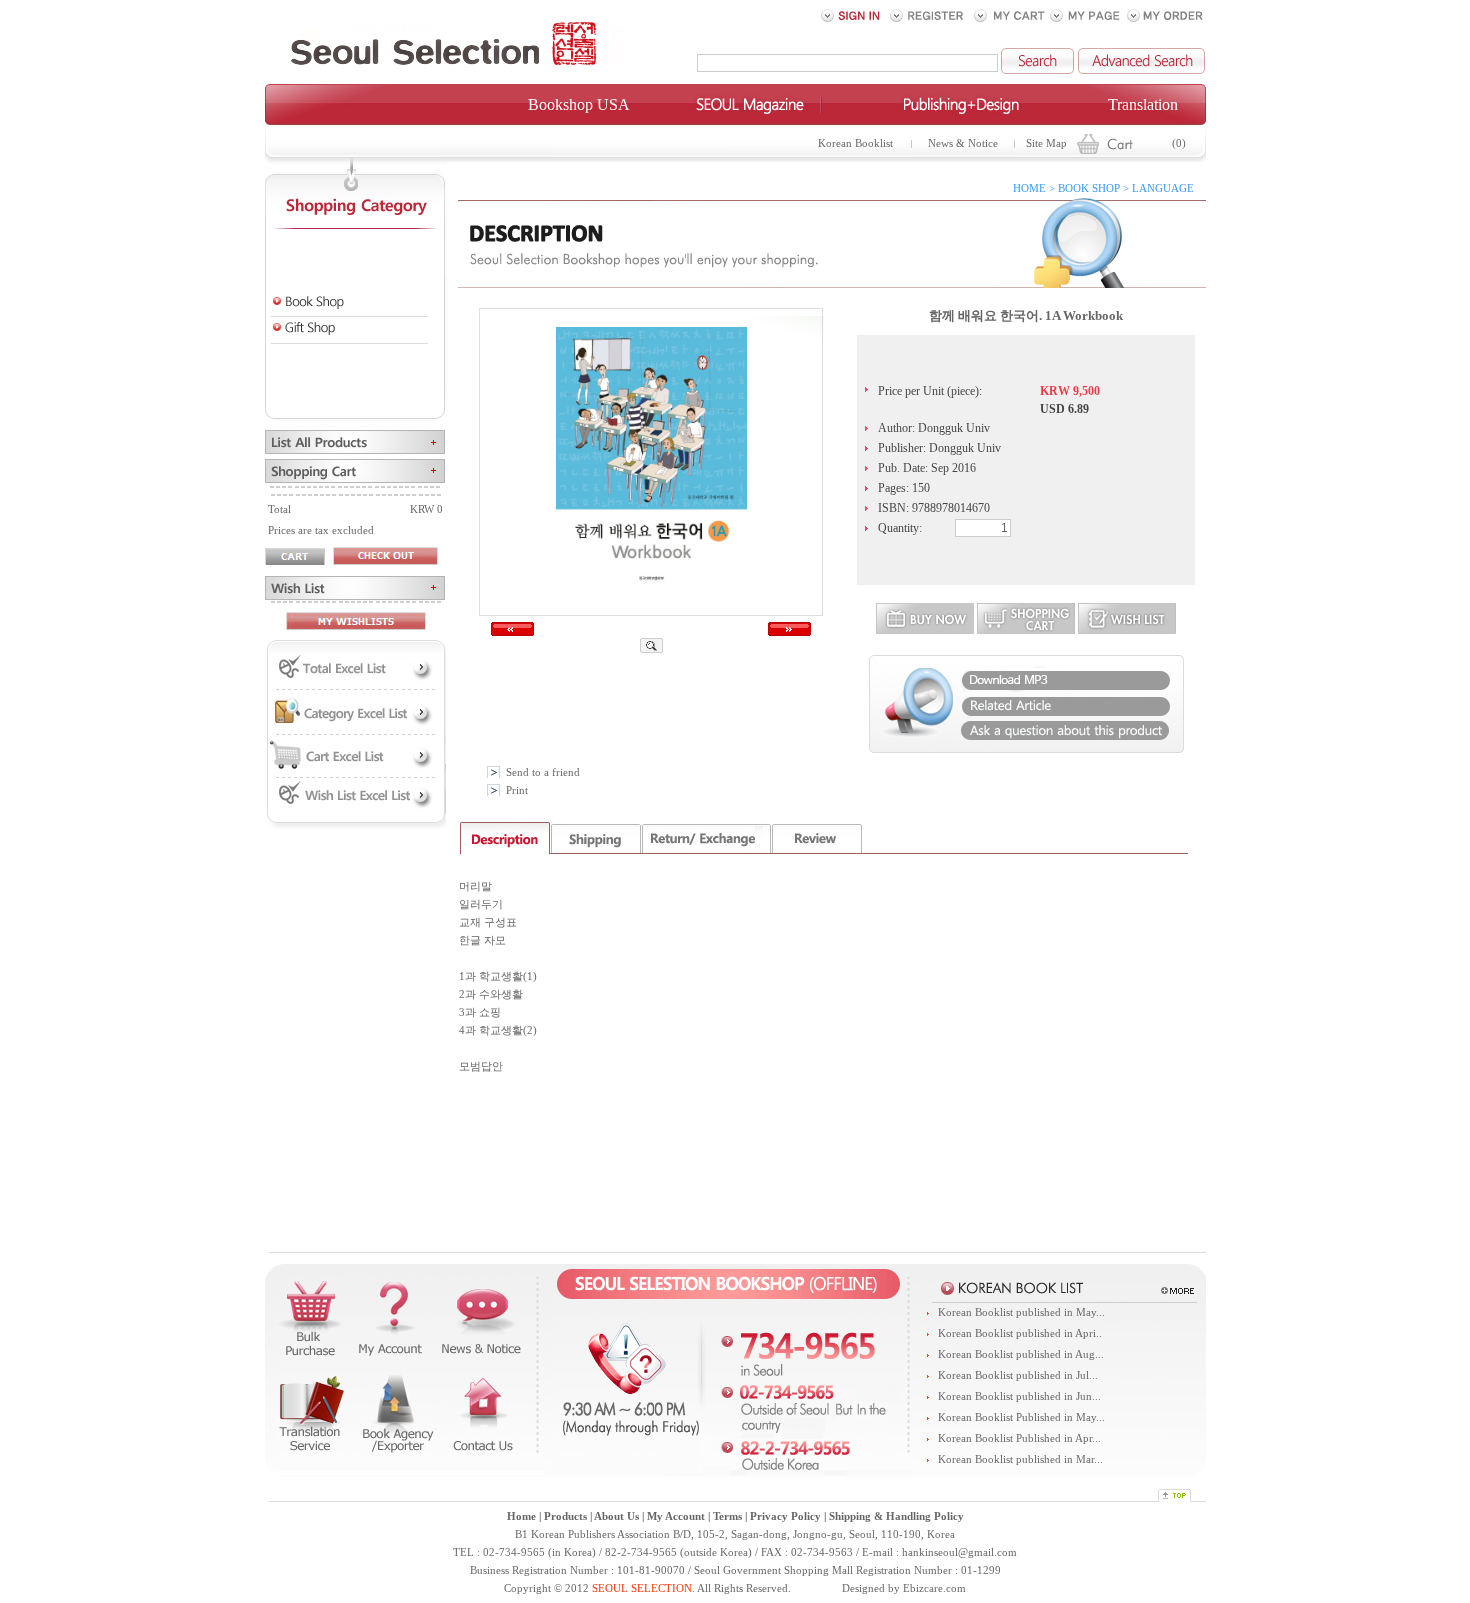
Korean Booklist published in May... (1021, 1312)
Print (517, 790)
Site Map (1046, 143)
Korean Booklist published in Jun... (1019, 1396)
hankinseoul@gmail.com (959, 1552)
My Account (676, 1516)
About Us (616, 1516)
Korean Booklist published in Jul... (1018, 1375)
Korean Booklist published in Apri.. (1020, 1333)
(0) (1179, 143)
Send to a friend (543, 772)
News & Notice (963, 143)
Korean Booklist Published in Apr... (1019, 1438)
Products (565, 1516)
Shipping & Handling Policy (896, 1516)
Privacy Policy (785, 1516)
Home (521, 1516)
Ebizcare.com (934, 1588)
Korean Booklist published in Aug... (1021, 1354)
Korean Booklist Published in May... (1021, 1417)
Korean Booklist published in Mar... (1020, 1459)
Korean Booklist (855, 143)
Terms (727, 1516)
